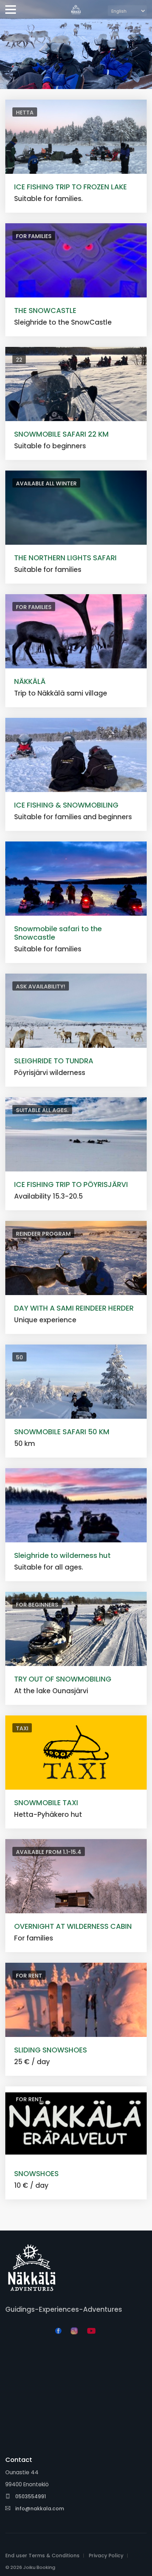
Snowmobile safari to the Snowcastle (58, 933)
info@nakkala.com (40, 2509)
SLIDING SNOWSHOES (51, 2050)
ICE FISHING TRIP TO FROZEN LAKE (71, 187)
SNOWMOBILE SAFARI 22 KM (62, 434)
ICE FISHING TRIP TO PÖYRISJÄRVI (71, 1184)
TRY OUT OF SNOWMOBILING (63, 1679)
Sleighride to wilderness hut (62, 1555)
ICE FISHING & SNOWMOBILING (66, 805)
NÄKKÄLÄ (30, 681)
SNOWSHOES (36, 2174)
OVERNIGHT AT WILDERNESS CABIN (73, 1926)
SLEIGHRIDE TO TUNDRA (54, 1061)
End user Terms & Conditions (42, 2556)
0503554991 (30, 2497)
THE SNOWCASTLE (45, 311)
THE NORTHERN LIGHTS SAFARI (65, 558)
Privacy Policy (106, 2556)
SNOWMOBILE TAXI (46, 1803)
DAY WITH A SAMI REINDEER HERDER (74, 1308)
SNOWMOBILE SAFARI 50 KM (62, 1432)
